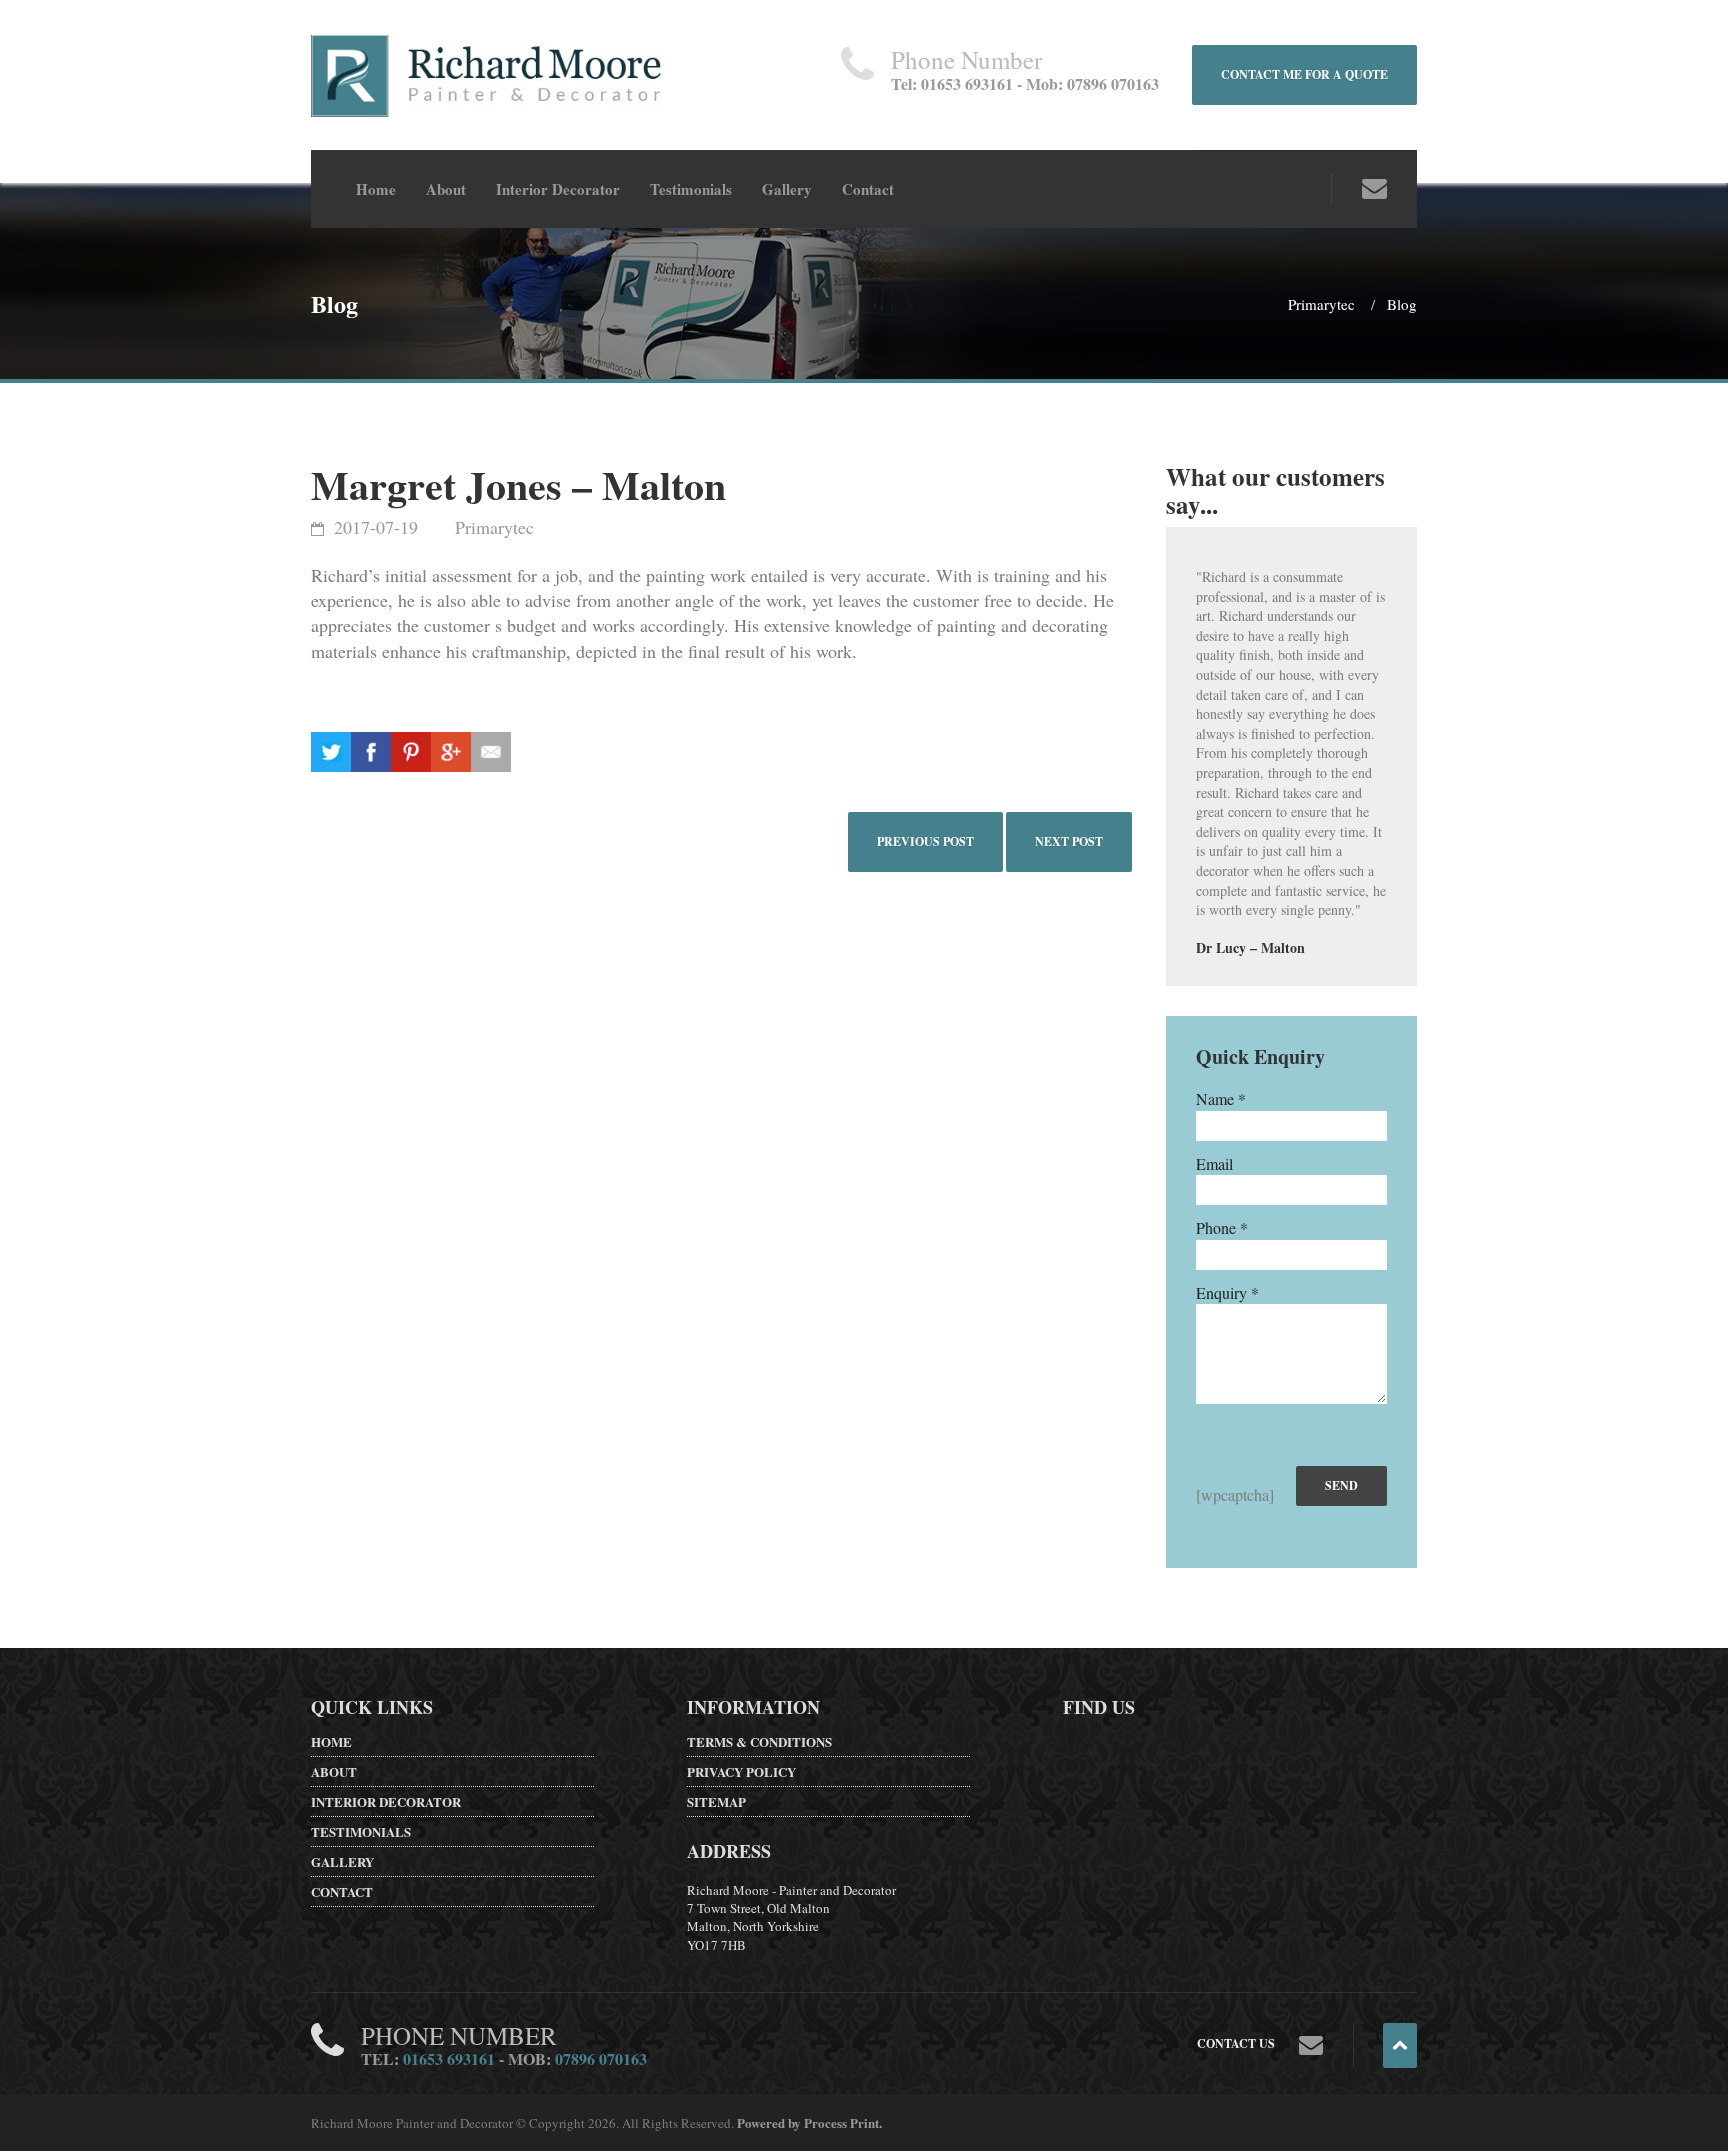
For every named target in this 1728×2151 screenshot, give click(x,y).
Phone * (1222, 1227)
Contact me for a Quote (1304, 74)
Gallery (787, 189)
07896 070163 (601, 2058)
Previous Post (925, 841)
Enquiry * (1227, 1292)
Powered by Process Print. (809, 2122)
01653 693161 (449, 2058)
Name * (1221, 1098)
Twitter (331, 752)
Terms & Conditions (759, 1741)
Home (376, 189)
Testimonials (691, 189)
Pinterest (451, 752)
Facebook (371, 752)
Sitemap (716, 1801)
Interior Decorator (558, 189)
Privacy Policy (741, 1771)
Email (491, 752)
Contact (868, 189)
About (446, 189)
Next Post (1069, 841)
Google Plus (411, 752)
